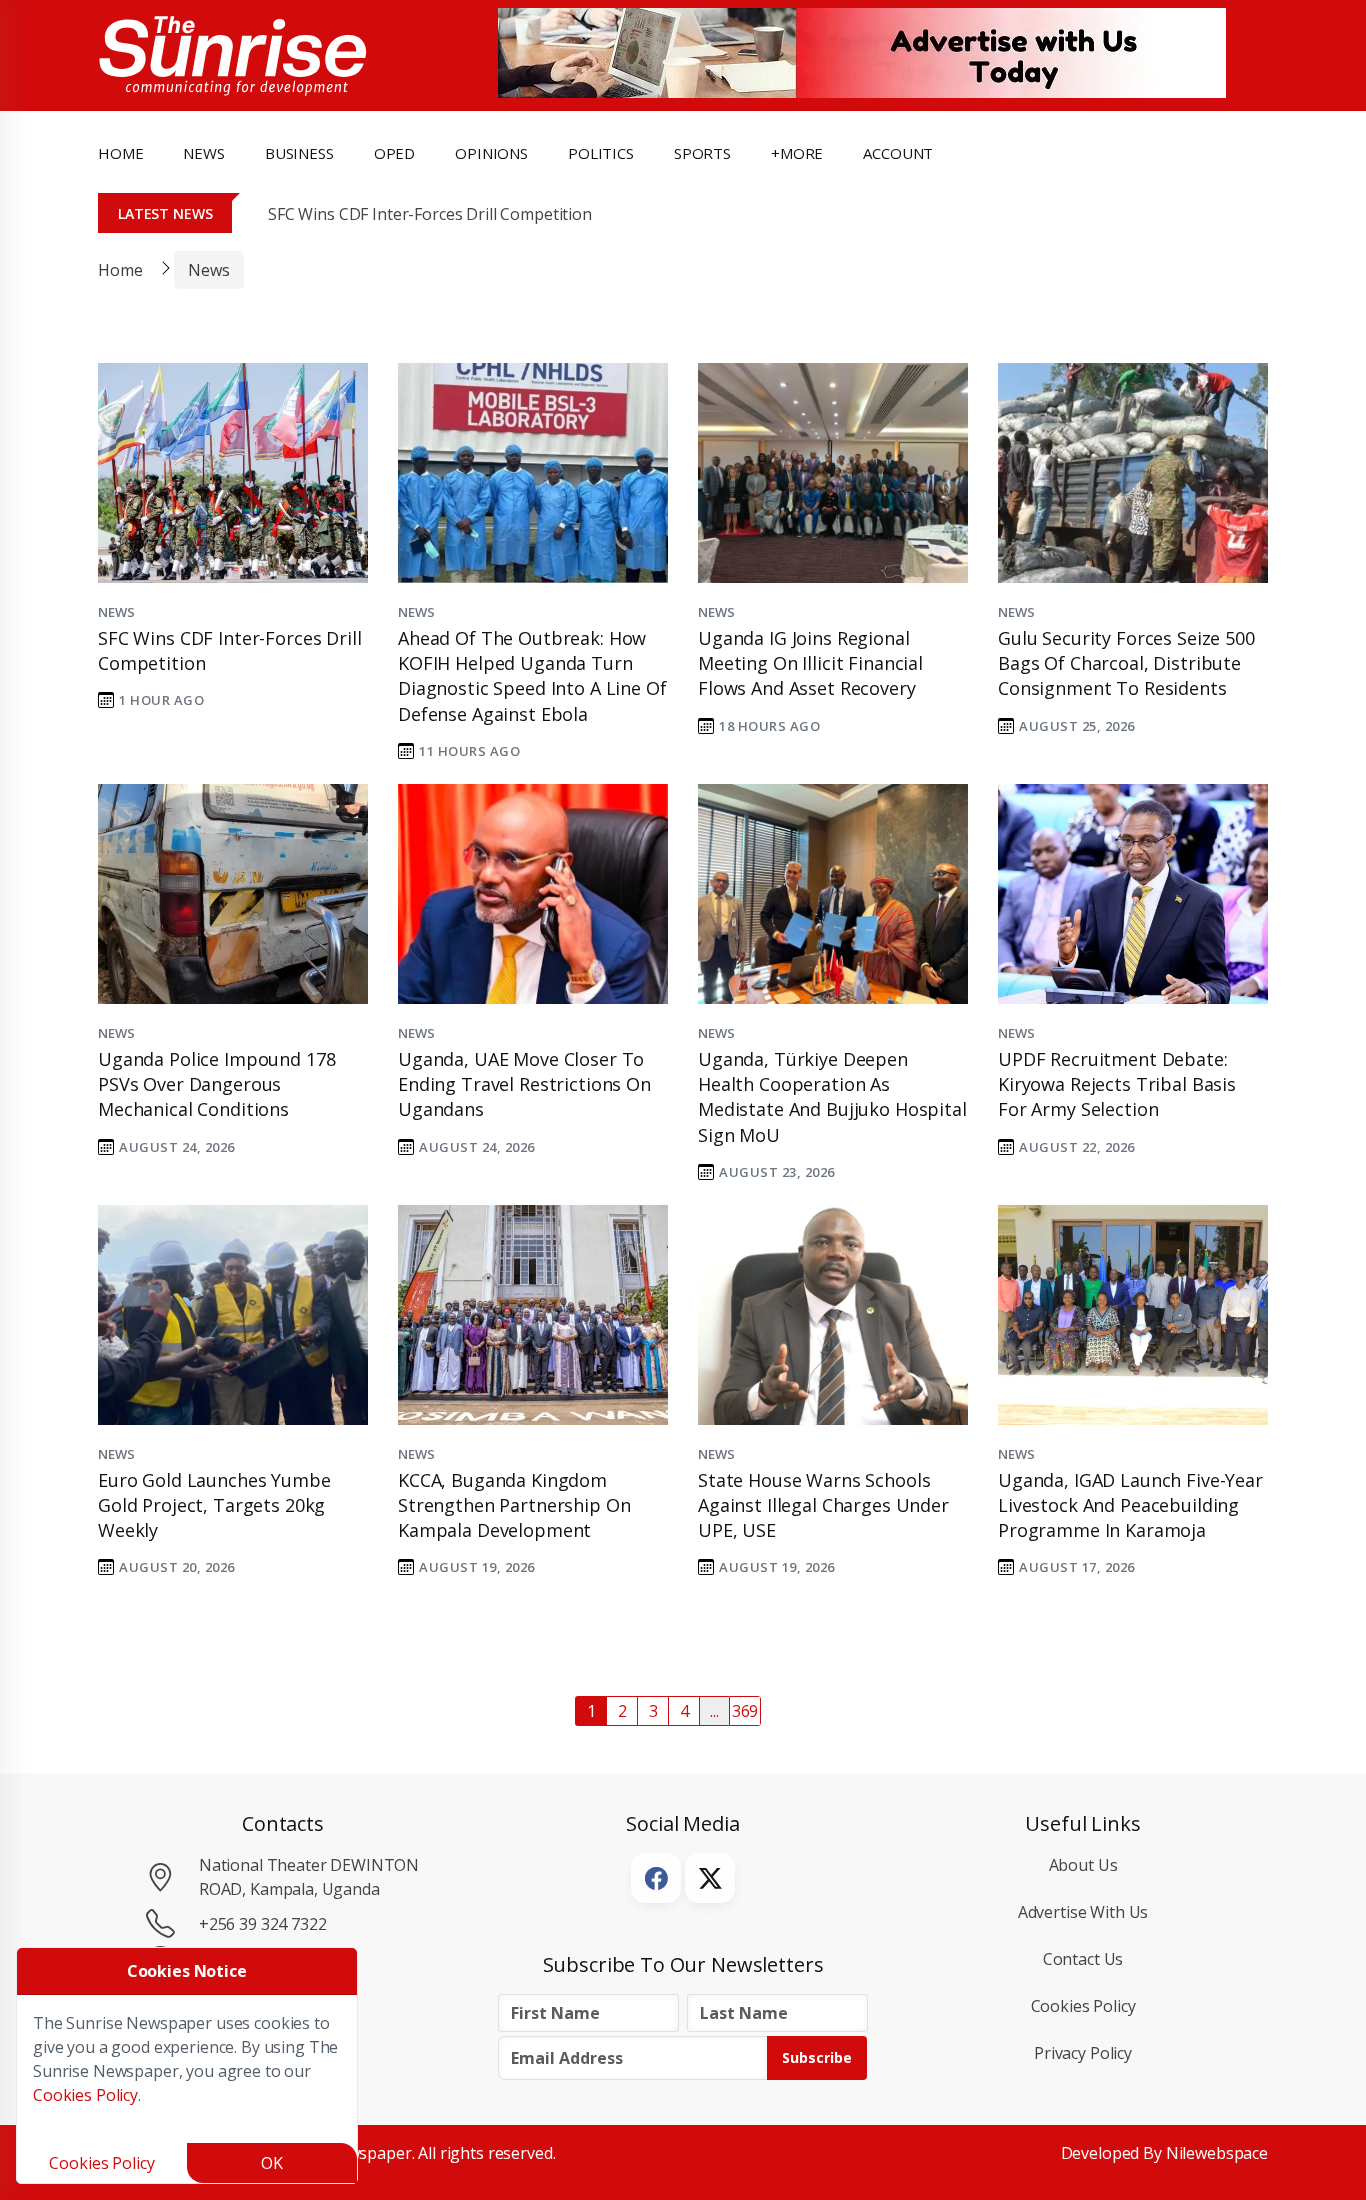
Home (120, 153)
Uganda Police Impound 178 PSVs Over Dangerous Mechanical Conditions (216, 1084)
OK (272, 2163)
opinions (491, 153)
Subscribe (817, 2057)
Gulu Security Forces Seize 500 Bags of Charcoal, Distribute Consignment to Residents (1126, 663)
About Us (1083, 1865)
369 (745, 1711)
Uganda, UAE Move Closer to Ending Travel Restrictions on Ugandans (524, 1084)
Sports (702, 153)
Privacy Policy (1083, 2053)
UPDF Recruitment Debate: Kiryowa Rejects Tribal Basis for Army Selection (1117, 1084)
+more (797, 153)
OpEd (394, 153)
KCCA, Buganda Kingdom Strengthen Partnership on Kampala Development (514, 1505)
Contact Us (1083, 1959)
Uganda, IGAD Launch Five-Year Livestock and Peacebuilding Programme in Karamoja (1130, 1505)
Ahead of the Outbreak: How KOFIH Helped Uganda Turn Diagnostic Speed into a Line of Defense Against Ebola (532, 676)
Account (898, 153)
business (299, 153)
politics (601, 153)
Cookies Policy (1083, 2006)
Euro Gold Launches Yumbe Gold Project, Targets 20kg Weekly (214, 1505)
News (208, 270)
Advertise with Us (1083, 1912)
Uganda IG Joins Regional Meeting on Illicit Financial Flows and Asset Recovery (810, 663)
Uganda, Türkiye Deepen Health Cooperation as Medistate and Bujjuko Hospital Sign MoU (832, 1097)
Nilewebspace (1217, 2153)
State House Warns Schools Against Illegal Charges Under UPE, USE (823, 1505)
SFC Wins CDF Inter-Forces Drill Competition (430, 214)
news (203, 153)
